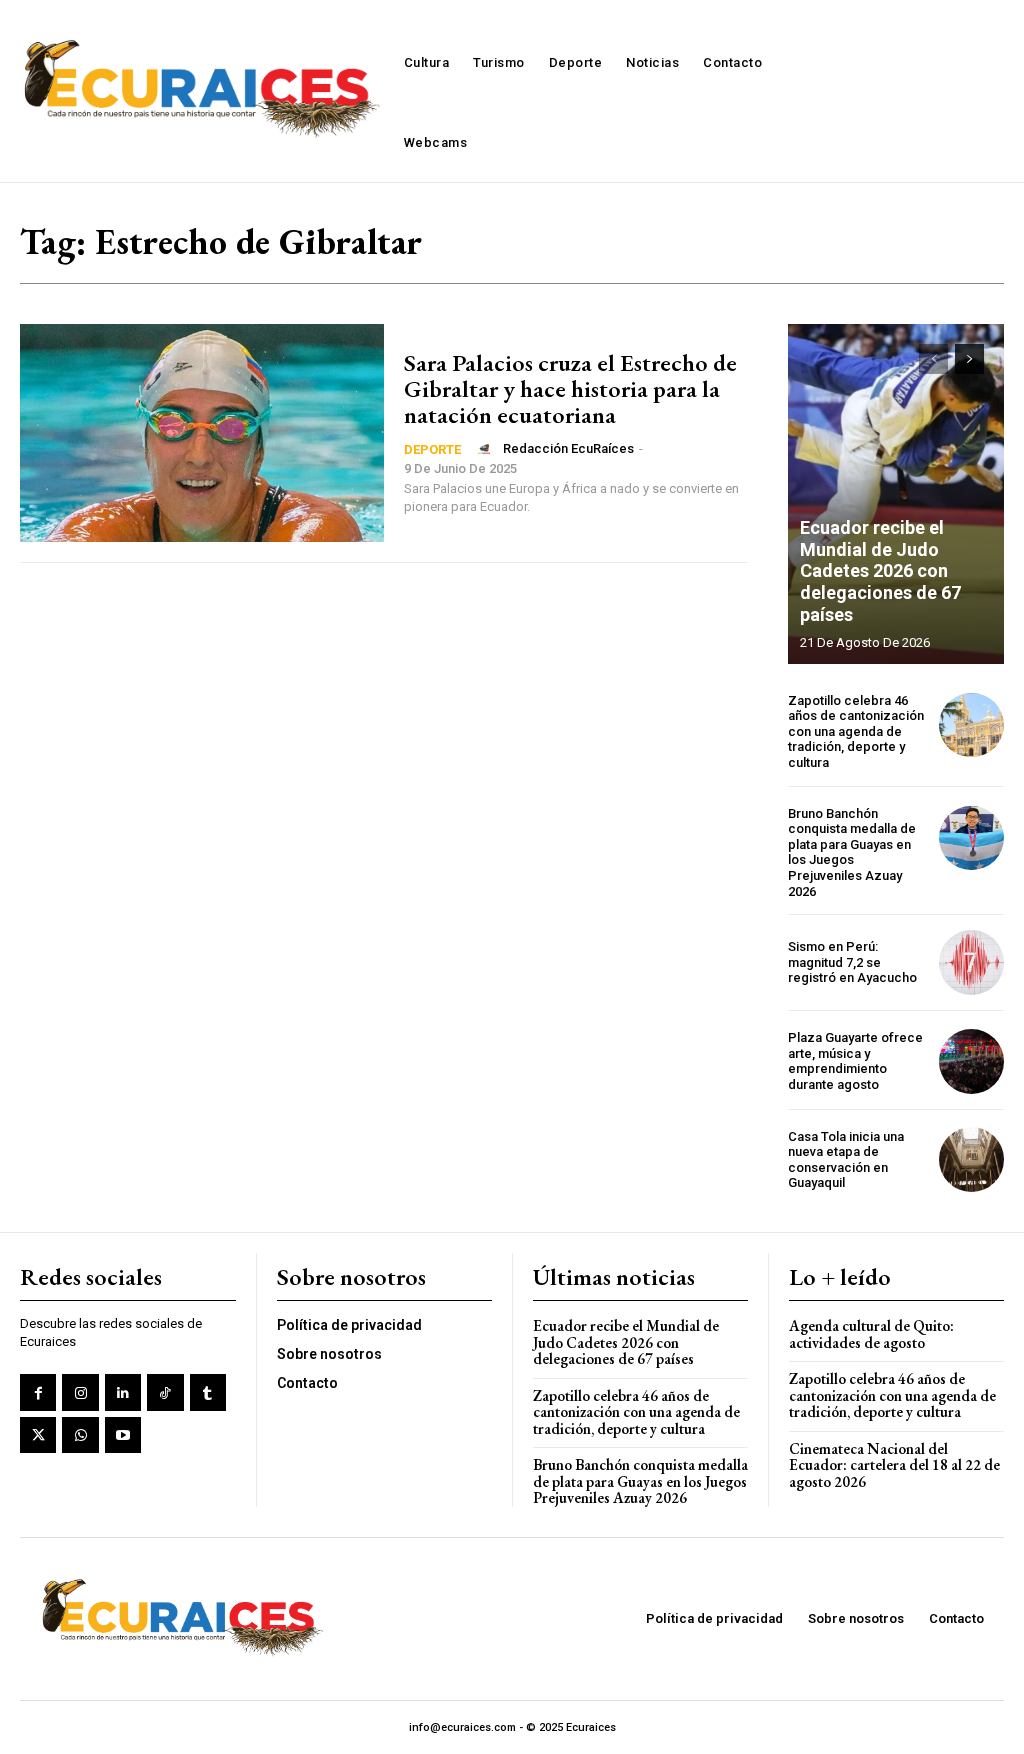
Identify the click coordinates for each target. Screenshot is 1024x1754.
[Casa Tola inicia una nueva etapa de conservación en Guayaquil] (971, 1159)
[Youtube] (123, 1435)
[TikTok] (165, 1392)
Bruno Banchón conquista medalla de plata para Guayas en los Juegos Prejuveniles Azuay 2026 (852, 852)
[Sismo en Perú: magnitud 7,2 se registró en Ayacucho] (971, 962)
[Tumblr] (208, 1392)
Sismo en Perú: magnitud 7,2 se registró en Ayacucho (852, 962)
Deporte (432, 449)
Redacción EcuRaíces (568, 448)
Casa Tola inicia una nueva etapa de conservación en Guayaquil (846, 1160)
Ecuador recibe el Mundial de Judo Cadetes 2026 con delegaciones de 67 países (880, 570)
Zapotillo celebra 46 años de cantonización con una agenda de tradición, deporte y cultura (856, 731)
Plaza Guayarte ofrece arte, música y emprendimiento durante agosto (855, 1061)
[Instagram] (80, 1392)
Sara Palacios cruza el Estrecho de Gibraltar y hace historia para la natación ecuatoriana (570, 389)
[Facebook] (38, 1392)
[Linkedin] (123, 1392)
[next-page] (969, 359)
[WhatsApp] (80, 1435)
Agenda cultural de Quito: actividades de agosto (871, 1334)
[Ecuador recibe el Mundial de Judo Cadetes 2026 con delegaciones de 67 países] (896, 494)
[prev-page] (933, 359)
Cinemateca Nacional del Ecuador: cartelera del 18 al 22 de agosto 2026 (894, 1465)
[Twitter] (38, 1435)
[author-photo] (487, 449)
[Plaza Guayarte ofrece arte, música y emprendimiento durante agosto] (971, 1061)
